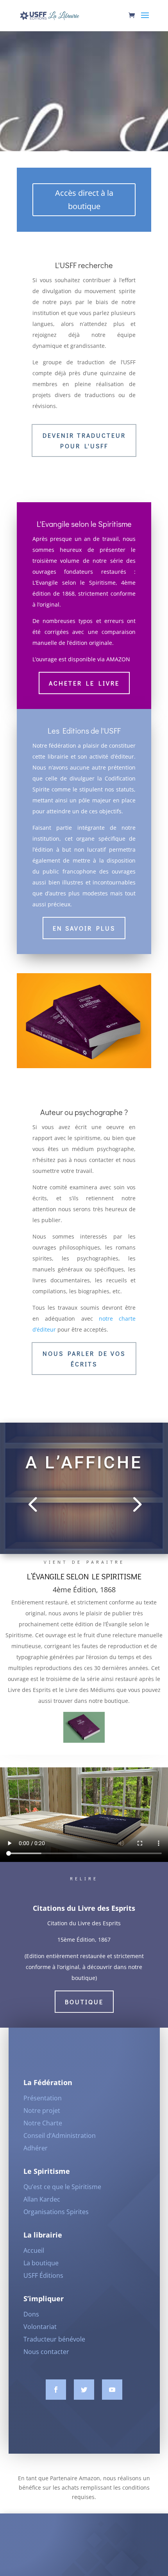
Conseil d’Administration (60, 2136)
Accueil (34, 2250)
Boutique (84, 2002)
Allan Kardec (42, 2199)
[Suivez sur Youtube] (112, 2390)
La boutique (41, 2263)
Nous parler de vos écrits (84, 1359)
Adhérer (36, 2148)
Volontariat (40, 2327)
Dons (31, 2314)
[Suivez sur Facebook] (56, 2390)
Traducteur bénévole (54, 2339)
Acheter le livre (84, 683)
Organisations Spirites (56, 2212)
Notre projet (42, 2111)
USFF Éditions (43, 2275)
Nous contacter (46, 2352)
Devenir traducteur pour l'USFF (84, 440)
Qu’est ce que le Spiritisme (62, 2187)
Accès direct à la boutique (84, 200)
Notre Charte (43, 2123)
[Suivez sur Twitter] (84, 2390)
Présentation (43, 2098)
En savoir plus (84, 928)
